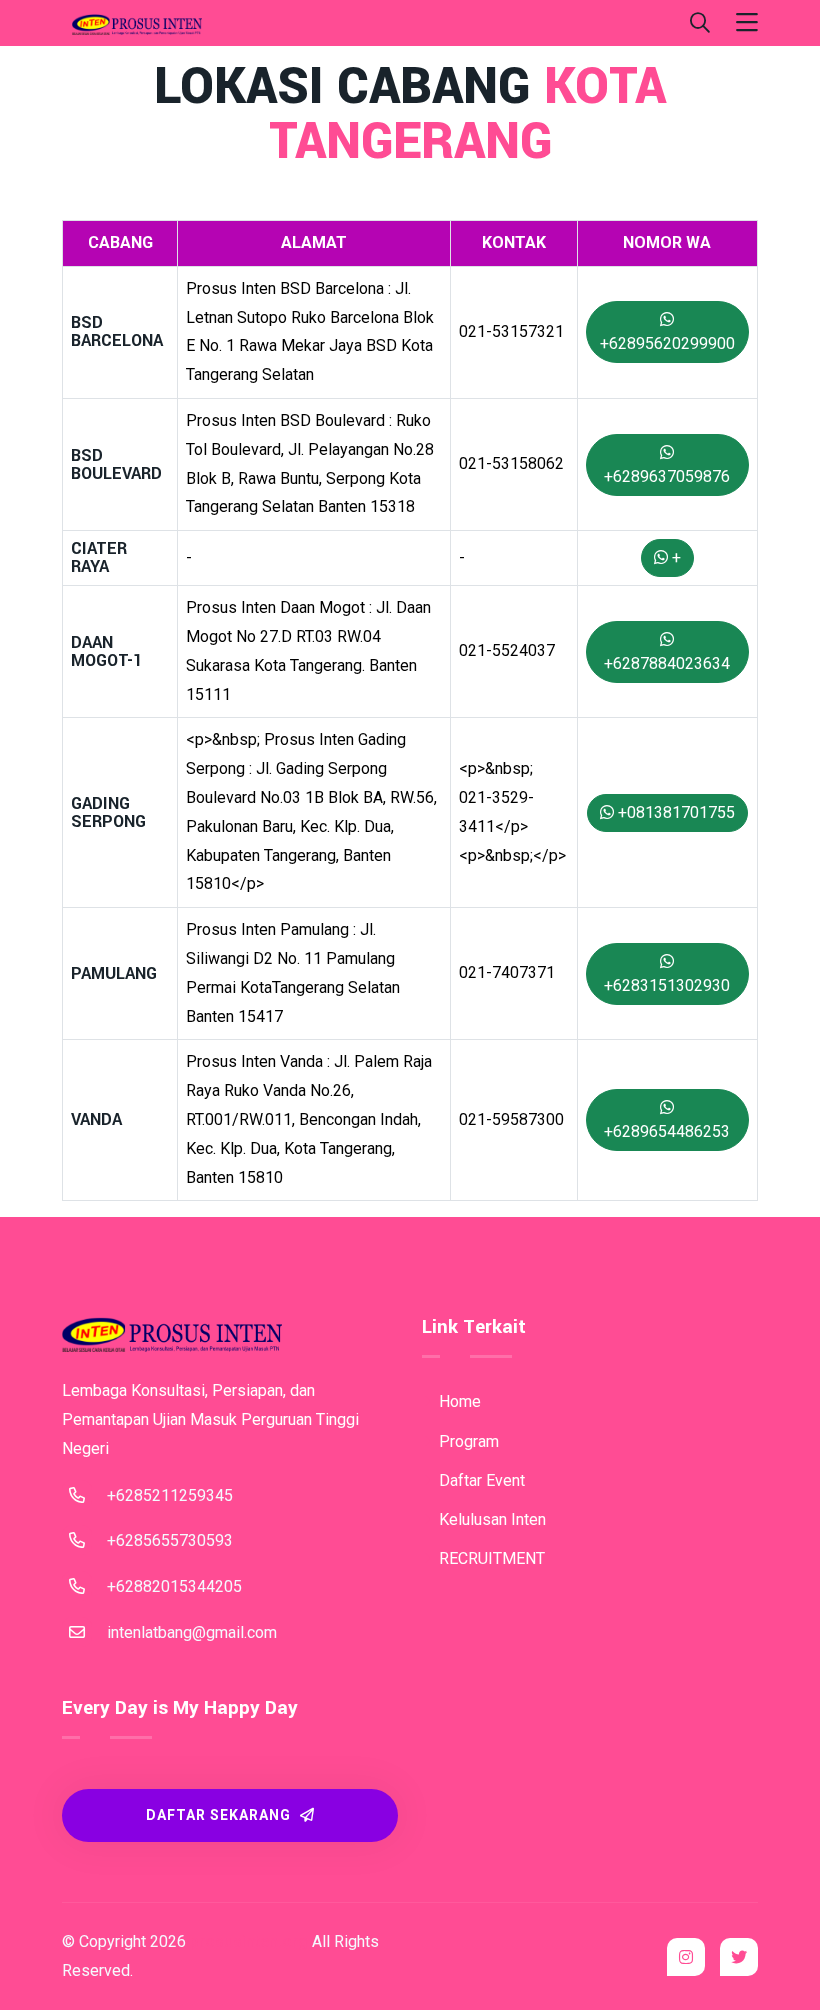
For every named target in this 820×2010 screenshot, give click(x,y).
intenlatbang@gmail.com (192, 1632)
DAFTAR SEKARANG (220, 1815)
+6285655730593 (170, 1540)
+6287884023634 (667, 663)
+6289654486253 (667, 1131)
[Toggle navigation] (747, 23)
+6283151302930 (667, 985)
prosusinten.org (249, 1941)
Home (458, 1401)
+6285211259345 (170, 1495)
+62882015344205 (174, 1586)
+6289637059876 (667, 476)
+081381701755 (674, 812)
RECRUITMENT (490, 1558)
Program (467, 1441)
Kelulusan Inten (490, 1519)
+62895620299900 (667, 343)
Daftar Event (480, 1480)
